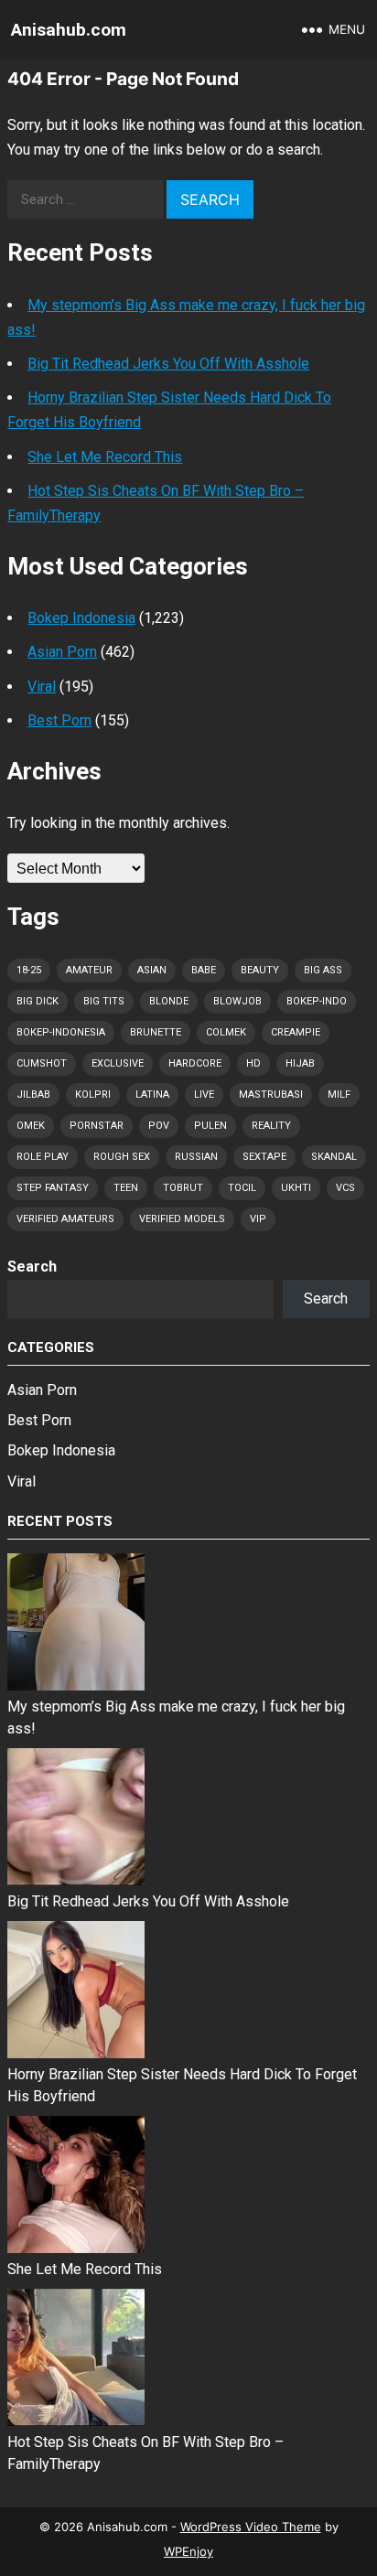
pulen (210, 1126)
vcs (345, 1188)
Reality (271, 1126)
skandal (334, 1157)
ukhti (296, 1188)
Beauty (260, 970)
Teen (126, 1188)
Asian (152, 970)
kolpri (93, 1095)
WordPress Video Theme (251, 2527)
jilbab (33, 1095)
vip (258, 1219)
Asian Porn (62, 652)
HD (253, 1063)
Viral (42, 687)
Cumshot (42, 1063)
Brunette (156, 1032)
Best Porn (59, 720)
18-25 (29, 970)
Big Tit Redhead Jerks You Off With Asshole (168, 364)
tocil (242, 1188)
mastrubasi (271, 1095)
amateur (89, 970)
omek (31, 1126)
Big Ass (323, 970)
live (204, 1095)
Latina (152, 1095)
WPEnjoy (188, 2551)
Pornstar (97, 1126)
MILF (339, 1095)
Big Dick (38, 1001)
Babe (204, 970)
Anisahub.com (69, 30)
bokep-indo (317, 1001)
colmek (226, 1032)
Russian (196, 1157)
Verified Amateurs (65, 1219)
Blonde (169, 1001)
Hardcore (195, 1063)
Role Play (43, 1157)
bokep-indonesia (61, 1032)
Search (32, 1267)
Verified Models (182, 1219)
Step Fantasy (53, 1188)
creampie (296, 1032)
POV (159, 1126)
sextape (264, 1157)
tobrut (183, 1188)
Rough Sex (122, 1157)
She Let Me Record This (105, 457)
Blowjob (237, 1001)
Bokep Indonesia (81, 618)
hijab (300, 1063)
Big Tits (104, 1001)
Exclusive (118, 1063)
